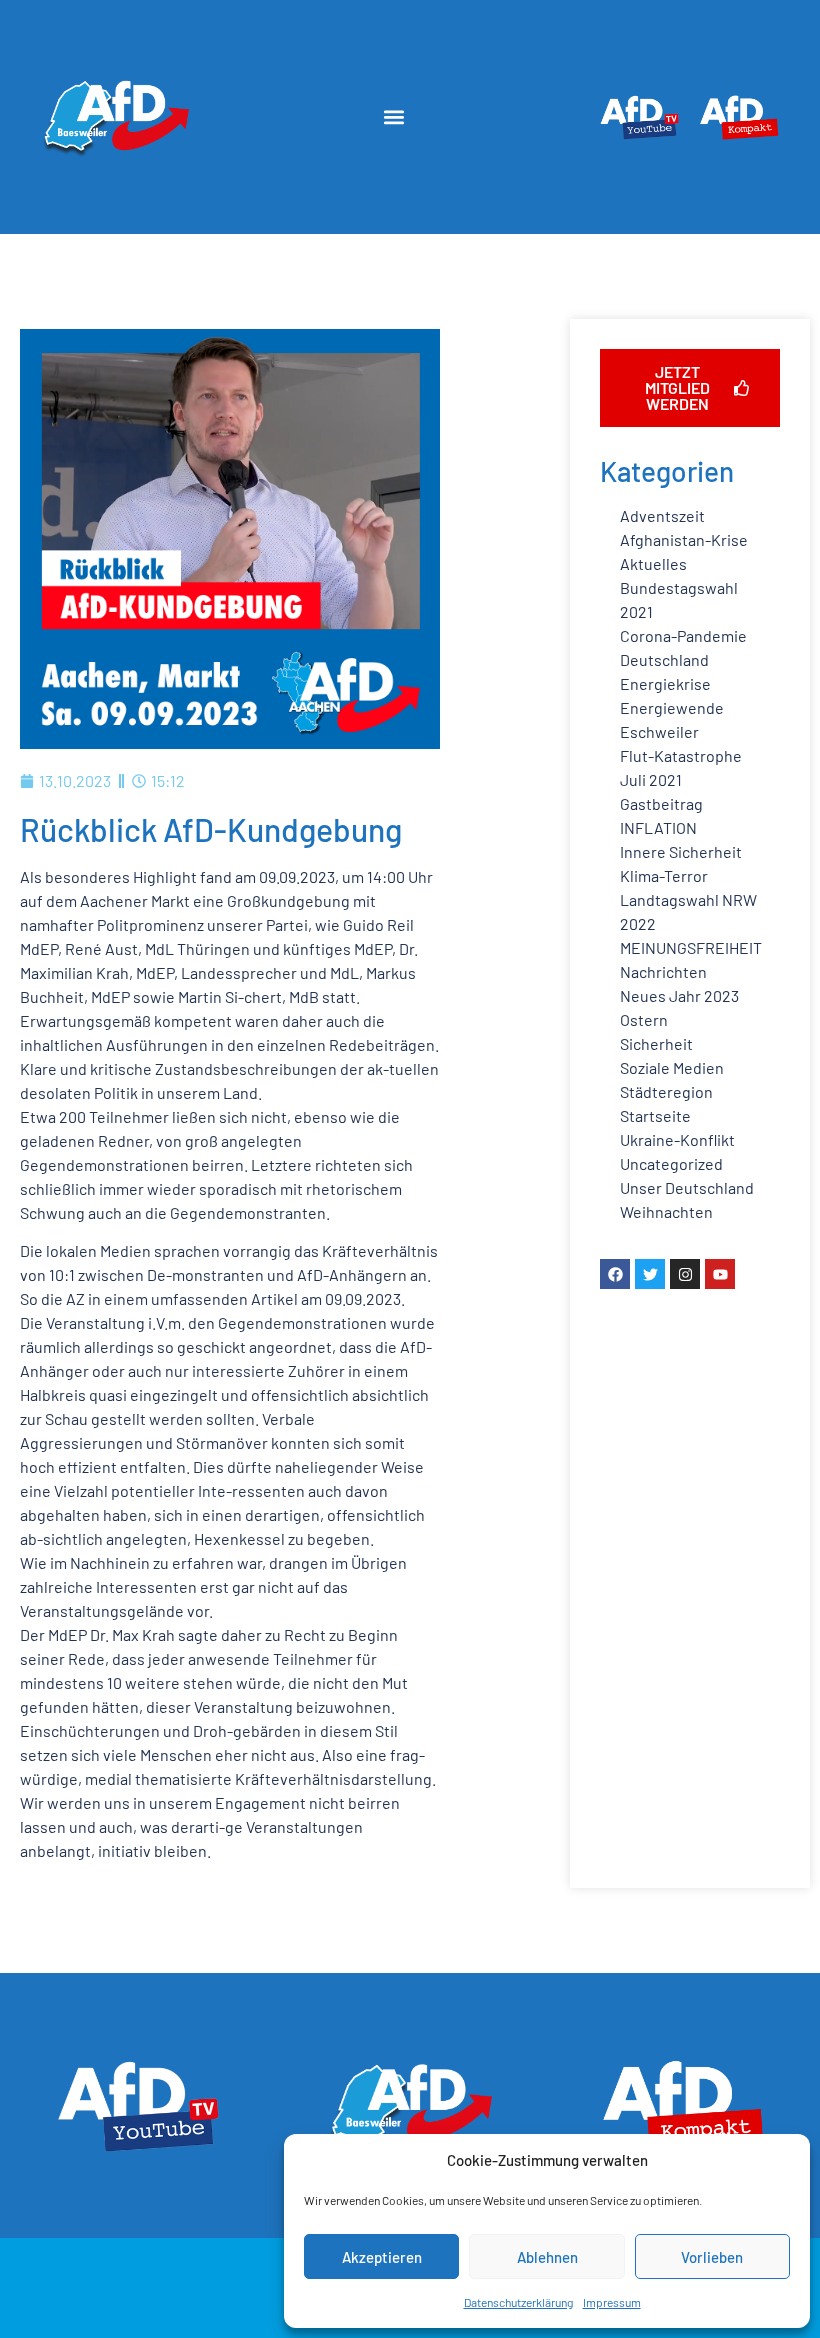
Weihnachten (666, 1211)
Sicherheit (656, 1043)
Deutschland (664, 659)
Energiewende (672, 707)
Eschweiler (659, 731)
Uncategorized (671, 1163)
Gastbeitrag (661, 803)
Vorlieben (712, 2257)
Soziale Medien (672, 1067)
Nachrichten (663, 971)
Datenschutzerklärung (518, 2302)
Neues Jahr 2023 (679, 995)
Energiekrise (665, 683)
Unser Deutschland (687, 1187)
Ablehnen (547, 2257)
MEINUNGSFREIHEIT (691, 947)
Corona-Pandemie (683, 635)
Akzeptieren (382, 2257)
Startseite (655, 1115)
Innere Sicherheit (681, 851)
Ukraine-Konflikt (677, 1139)
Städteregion (666, 1091)
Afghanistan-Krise (684, 539)
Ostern (644, 1019)
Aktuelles (653, 563)
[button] (393, 116)
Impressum (612, 2302)
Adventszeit (662, 515)
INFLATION (658, 827)
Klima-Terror (664, 875)
